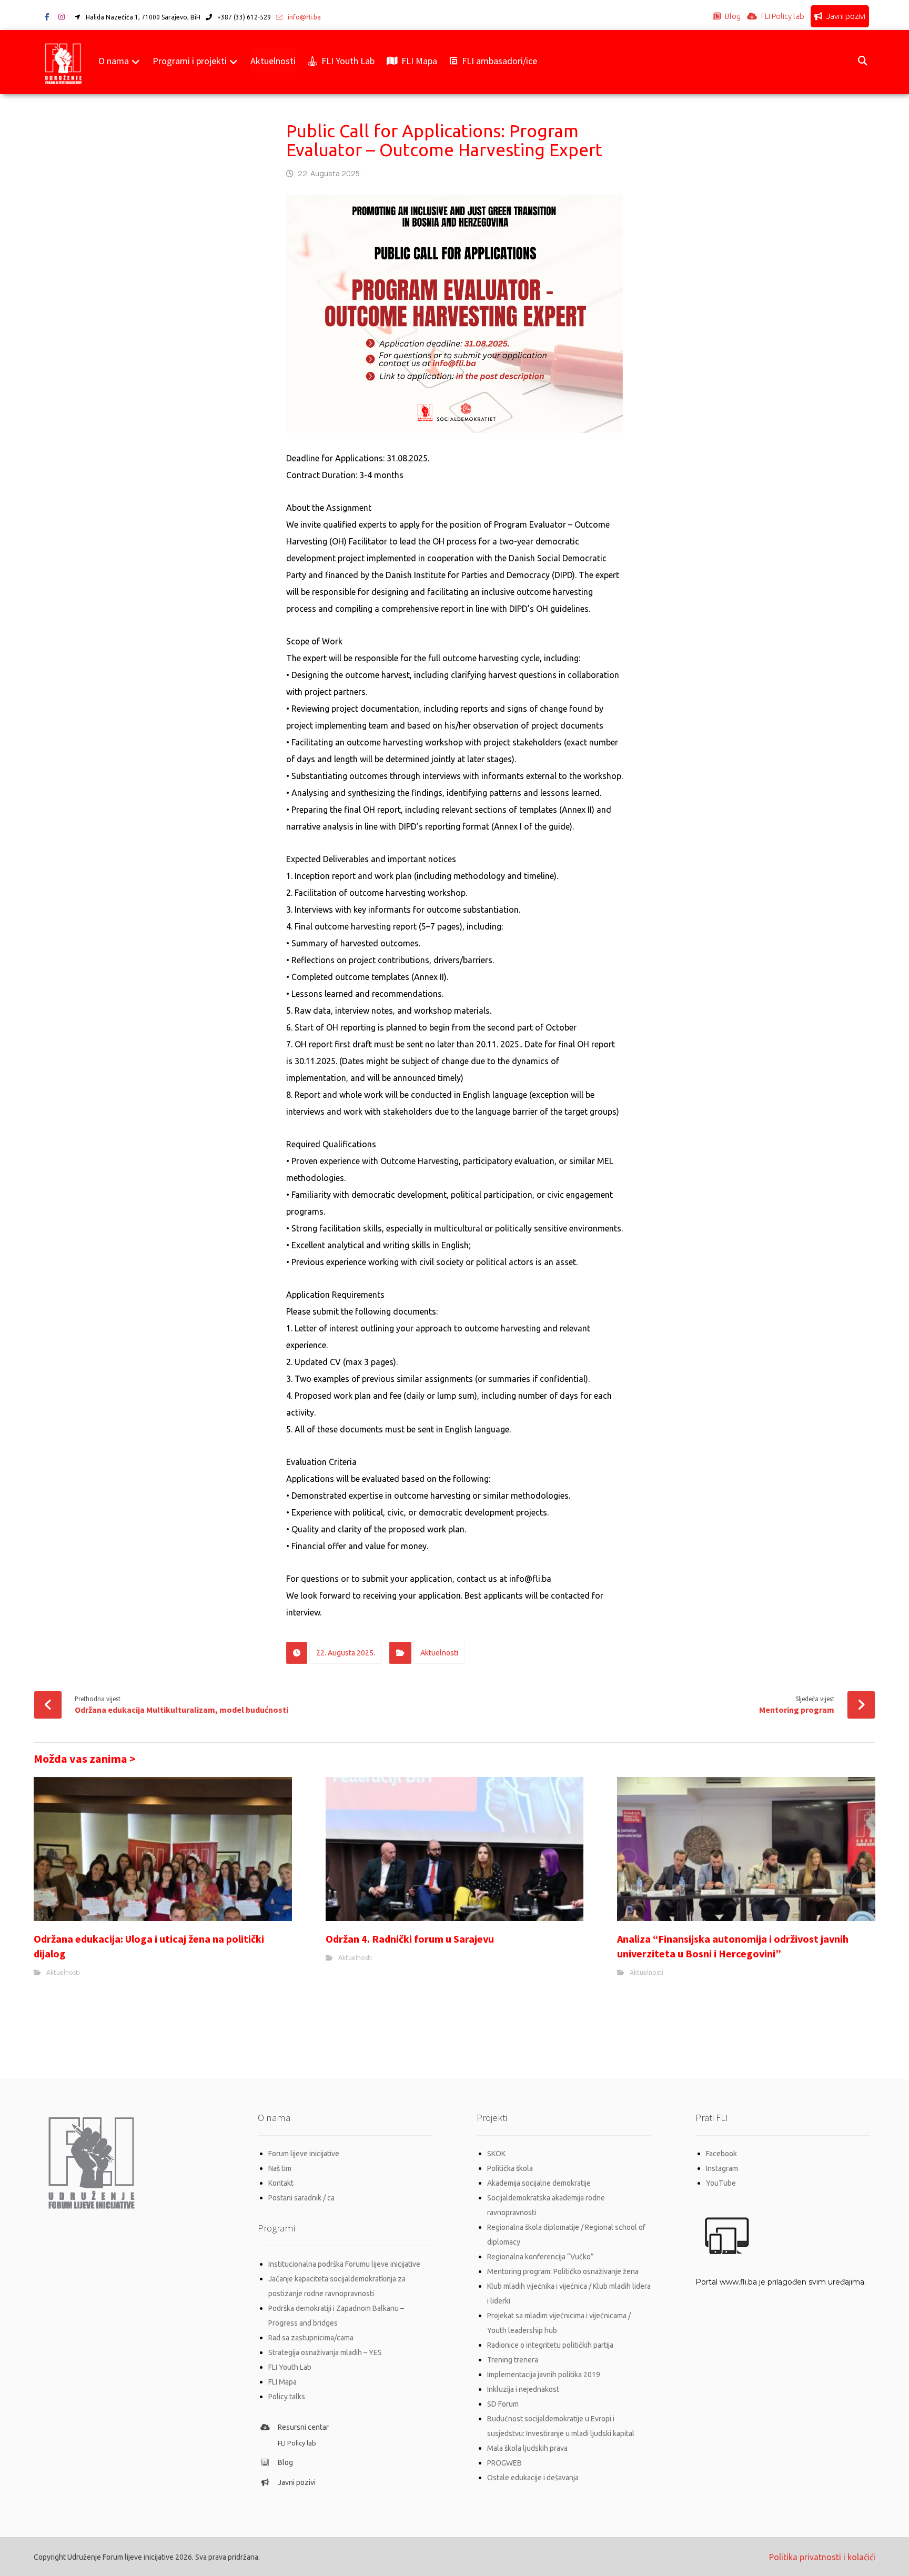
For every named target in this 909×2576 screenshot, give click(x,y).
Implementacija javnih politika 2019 (544, 2375)
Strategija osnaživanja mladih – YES (325, 2352)
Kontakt (281, 2183)
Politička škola (510, 2168)
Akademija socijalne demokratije (539, 2183)
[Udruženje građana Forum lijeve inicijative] (63, 62)
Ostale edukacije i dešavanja (533, 2478)
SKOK (496, 2154)
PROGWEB (504, 2463)
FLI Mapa (282, 2382)
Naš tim (280, 2168)
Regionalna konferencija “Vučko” (541, 2257)
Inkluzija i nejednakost (523, 2389)
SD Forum (503, 2404)
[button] (47, 17)
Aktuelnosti (439, 1653)
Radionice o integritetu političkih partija (550, 2345)
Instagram (722, 2168)
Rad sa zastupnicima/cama (311, 2338)
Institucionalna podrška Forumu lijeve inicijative (344, 2264)
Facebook (721, 2154)
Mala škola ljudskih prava (527, 2448)
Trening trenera (513, 2360)
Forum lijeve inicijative (304, 2154)
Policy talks (287, 2397)
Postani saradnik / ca (301, 2198)
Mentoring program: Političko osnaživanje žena (563, 2271)
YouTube (721, 2183)
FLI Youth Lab (290, 2367)
